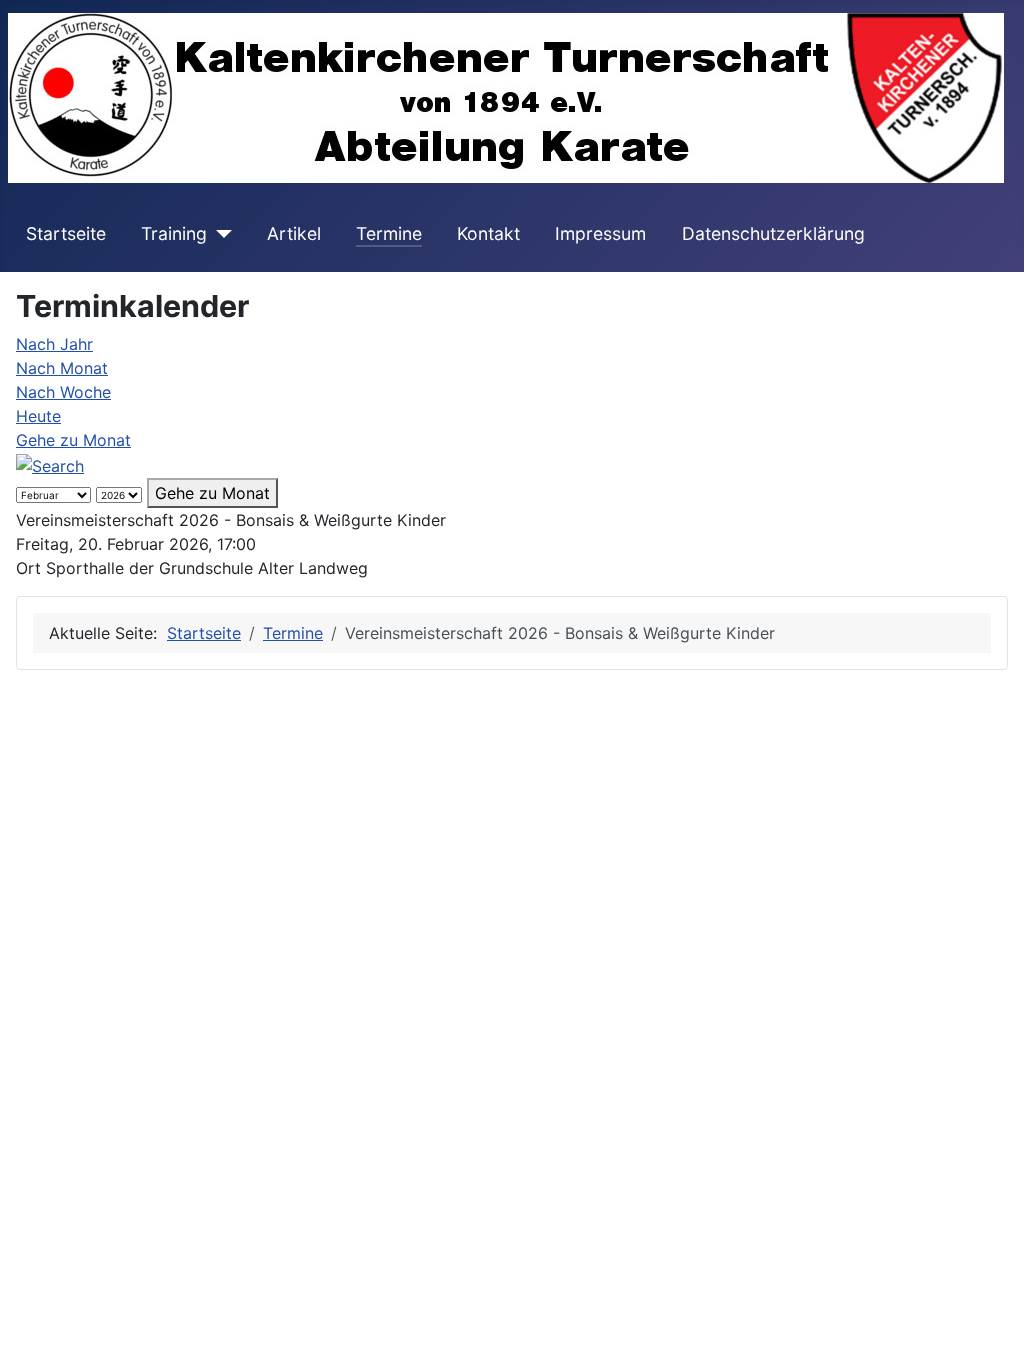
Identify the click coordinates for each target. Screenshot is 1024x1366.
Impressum (600, 233)
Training (174, 233)
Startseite (66, 233)
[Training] (219, 234)
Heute (38, 416)
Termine (389, 233)
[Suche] (50, 464)
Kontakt (488, 233)
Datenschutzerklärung (773, 233)
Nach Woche (63, 392)
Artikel (294, 233)
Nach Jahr (54, 344)
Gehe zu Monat (73, 440)
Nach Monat (62, 368)
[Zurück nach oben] (989, 1329)
